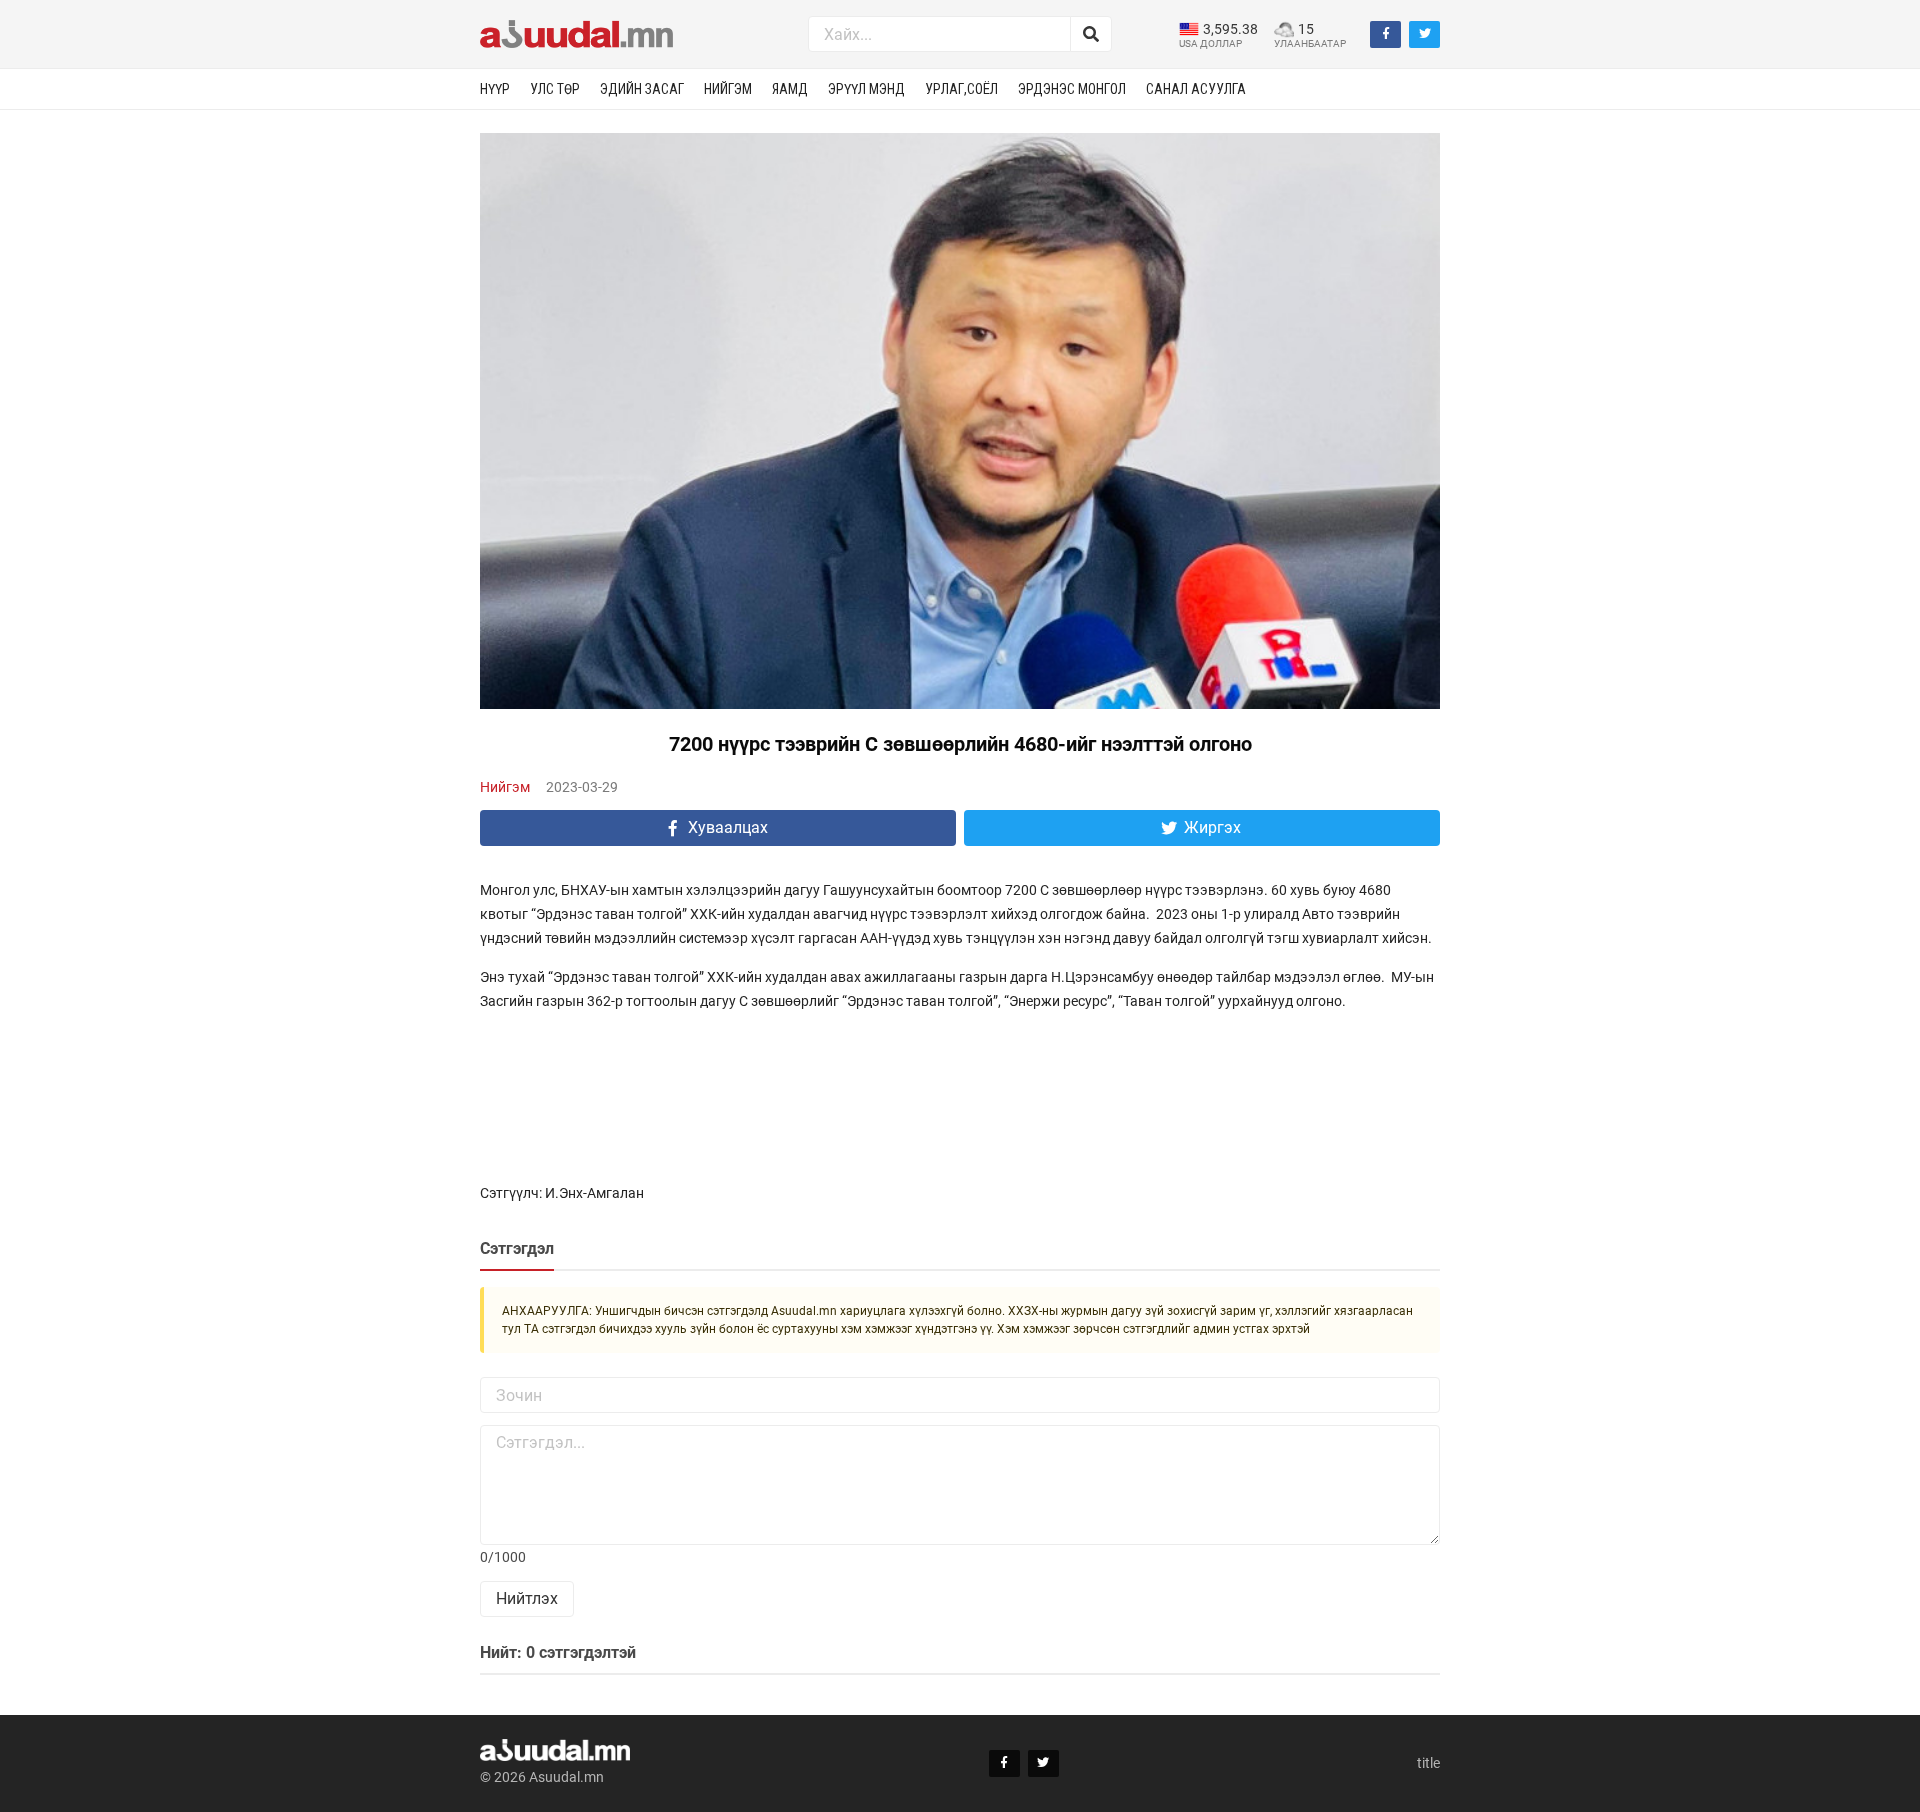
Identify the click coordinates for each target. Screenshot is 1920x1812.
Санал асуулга (1196, 89)
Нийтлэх (527, 1598)
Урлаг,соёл (961, 89)
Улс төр (555, 89)
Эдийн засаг (642, 89)
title (1428, 1763)
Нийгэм (728, 89)
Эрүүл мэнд (866, 89)
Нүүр (495, 89)
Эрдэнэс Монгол (1072, 89)
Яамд (790, 89)
